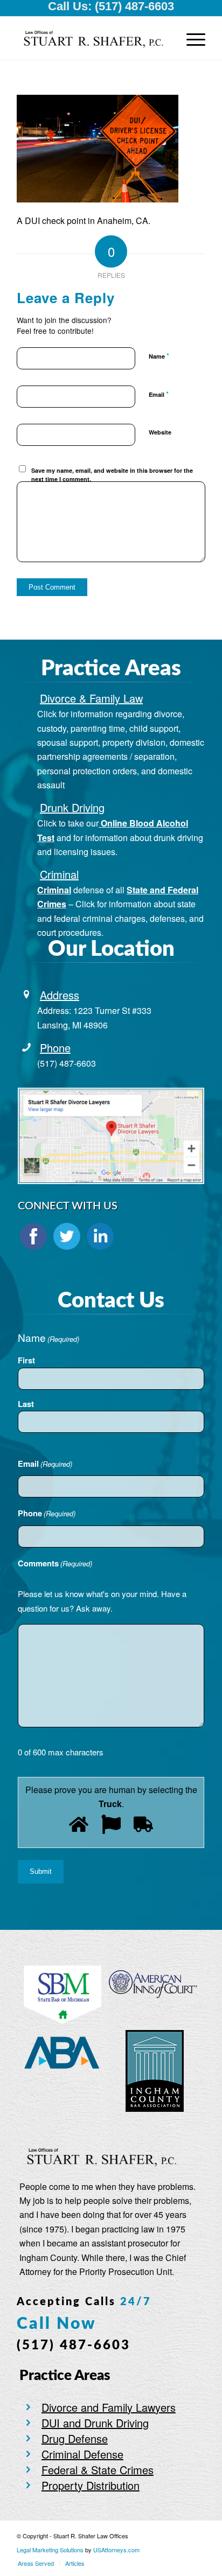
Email (159, 394)
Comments (55, 1563)
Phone (55, 1048)
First (26, 1360)
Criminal (59, 874)
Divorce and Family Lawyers (109, 2407)
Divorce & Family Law (91, 698)
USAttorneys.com (116, 2550)
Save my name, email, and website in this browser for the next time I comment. (112, 475)
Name (159, 356)
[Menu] (190, 38)
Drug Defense (75, 2438)
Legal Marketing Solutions (51, 2550)
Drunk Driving (72, 807)
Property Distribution (91, 2485)
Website (160, 432)
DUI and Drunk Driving (95, 2423)
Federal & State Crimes (98, 2470)
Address (60, 995)
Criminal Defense (82, 2454)
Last (26, 1404)
